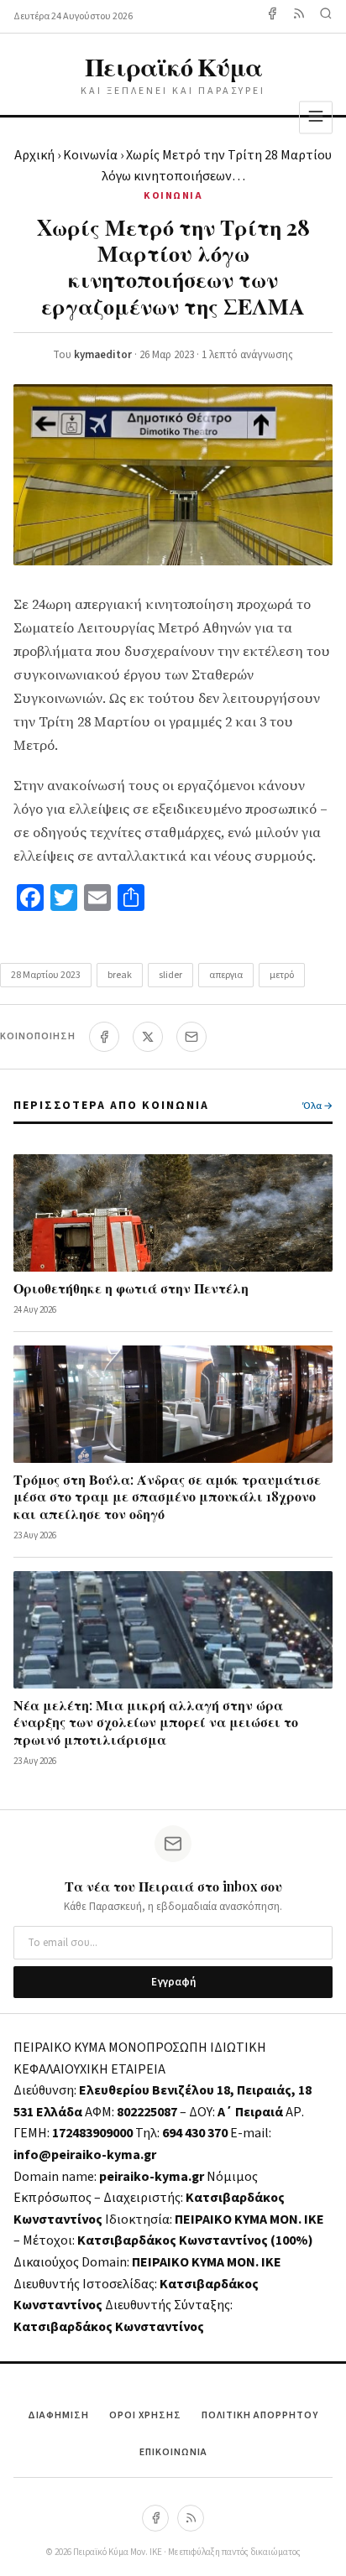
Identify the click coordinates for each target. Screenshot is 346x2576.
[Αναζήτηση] (326, 16)
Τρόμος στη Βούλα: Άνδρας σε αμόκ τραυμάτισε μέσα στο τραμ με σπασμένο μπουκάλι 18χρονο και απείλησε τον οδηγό (167, 1497)
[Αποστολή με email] (191, 1037)
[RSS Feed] (299, 16)
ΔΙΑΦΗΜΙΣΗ (58, 2415)
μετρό (282, 975)
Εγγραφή (173, 1982)
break (120, 975)
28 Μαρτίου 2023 (46, 975)
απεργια (226, 975)
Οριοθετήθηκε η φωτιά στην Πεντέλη (131, 1288)
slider (170, 975)
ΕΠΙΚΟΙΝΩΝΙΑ (173, 2452)
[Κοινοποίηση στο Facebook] (104, 1037)
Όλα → (317, 1106)
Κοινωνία (90, 155)
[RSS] (191, 2518)
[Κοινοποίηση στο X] (148, 1037)
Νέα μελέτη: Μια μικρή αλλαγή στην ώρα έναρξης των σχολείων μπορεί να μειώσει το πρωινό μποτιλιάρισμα (156, 1723)
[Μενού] (316, 117)
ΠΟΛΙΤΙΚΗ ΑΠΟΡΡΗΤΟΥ (260, 2415)
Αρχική (34, 155)
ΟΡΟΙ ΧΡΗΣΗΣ (145, 2415)
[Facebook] (272, 16)
